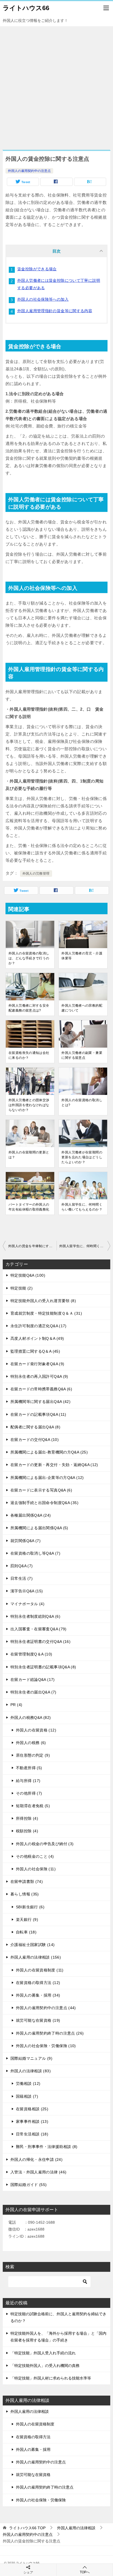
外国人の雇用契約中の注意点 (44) (46, 2008)
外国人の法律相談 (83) (31, 2071)
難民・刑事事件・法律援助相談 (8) (47, 2147)
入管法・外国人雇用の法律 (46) (38, 2172)
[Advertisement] (56, 85)
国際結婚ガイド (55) (29, 2185)
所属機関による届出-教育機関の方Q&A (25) (49, 1452)
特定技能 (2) (22, 1288)
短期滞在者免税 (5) (33, 1806)
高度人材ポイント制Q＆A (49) (37, 1338)
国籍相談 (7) (27, 2096)
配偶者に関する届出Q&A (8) (35, 1427)
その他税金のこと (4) (35, 1856)
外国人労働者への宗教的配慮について (82, 1008)
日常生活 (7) (22, 1578)
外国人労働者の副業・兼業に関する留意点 (82, 1055)
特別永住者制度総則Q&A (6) (35, 1616)
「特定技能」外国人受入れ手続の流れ (43, 2353)
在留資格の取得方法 (33, 2437)
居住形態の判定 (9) (33, 1755)
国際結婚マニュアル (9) (31, 2058)
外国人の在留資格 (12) (36, 1730)
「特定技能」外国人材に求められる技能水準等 (51, 2378)
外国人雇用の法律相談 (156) (36, 1957)
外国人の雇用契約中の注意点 (29, 171)
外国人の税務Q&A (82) (31, 1718)
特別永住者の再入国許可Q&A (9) (39, 1376)
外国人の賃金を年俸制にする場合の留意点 (32, 1246)
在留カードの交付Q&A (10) (35, 1440)
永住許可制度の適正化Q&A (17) (39, 1326)
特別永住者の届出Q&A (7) (33, 1692)
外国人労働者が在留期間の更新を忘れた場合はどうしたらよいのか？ (82, 1157)
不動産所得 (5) (29, 1768)
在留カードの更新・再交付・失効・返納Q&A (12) (54, 1465)
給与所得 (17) (28, 1781)
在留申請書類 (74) (27, 1882)
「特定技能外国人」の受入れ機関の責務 (45, 2366)
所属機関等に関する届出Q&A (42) (40, 1402)
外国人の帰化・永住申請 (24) (36, 2159)
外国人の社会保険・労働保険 (41, 2500)
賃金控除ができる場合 (37, 269)
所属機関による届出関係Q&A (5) (39, 1528)
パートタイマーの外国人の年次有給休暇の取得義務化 (29, 1207)
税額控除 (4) (27, 1831)
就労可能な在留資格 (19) (38, 2020)
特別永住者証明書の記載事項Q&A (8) (43, 1667)
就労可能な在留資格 (33, 2475)
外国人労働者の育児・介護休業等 (82, 956)
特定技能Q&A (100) (28, 1275)
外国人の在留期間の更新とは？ (29, 1155)
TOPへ (85, 2572)
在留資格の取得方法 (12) (38, 1983)
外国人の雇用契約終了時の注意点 (45, 2487)
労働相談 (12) (28, 2083)
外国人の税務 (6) (31, 1743)
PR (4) (16, 1705)
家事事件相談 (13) (32, 2121)
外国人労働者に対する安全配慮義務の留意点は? (29, 1008)
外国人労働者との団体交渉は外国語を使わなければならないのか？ (29, 1105)
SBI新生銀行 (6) (30, 1907)
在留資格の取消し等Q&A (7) (35, 1553)
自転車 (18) (26, 1932)
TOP (27, 2528)
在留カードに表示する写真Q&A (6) (41, 1490)
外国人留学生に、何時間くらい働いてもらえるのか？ (82, 1207)
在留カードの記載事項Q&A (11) (38, 1414)
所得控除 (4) (27, 1818)
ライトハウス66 (26, 8)
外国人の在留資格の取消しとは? (82, 1103)
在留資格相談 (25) (32, 2109)
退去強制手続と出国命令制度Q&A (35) (44, 1503)
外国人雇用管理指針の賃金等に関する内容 (55, 311)
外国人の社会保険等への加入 (43, 299)
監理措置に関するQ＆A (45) (35, 1351)
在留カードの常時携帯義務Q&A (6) (41, 1389)
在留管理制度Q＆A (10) (31, 1654)
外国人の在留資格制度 (35, 2424)
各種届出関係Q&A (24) (31, 1515)
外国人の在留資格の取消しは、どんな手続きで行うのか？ (29, 958)
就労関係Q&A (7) (26, 1541)
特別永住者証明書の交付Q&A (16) (40, 1642)
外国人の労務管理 (36, 874)
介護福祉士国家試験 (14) (33, 1945)
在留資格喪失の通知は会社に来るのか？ (29, 1055)
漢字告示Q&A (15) (27, 1591)
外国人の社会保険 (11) (36, 1869)
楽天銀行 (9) (27, 1919)
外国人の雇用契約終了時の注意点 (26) (50, 2033)
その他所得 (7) (29, 1793)
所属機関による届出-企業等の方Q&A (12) (47, 1478)
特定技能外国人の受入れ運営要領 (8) (43, 1301)
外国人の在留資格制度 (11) (40, 1970)
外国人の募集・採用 (33, 2449)
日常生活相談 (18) (32, 2134)
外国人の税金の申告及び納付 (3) (45, 1844)
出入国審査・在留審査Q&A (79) (39, 1629)
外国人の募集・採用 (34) (38, 1995)
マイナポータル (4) (27, 1604)
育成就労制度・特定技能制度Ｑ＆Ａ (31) (46, 1313)
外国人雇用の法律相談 (30, 2411)
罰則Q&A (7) (22, 1566)
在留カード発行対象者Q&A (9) (37, 1364)
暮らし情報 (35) (25, 1894)
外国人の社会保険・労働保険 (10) (46, 2046)
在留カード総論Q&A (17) (33, 1680)
